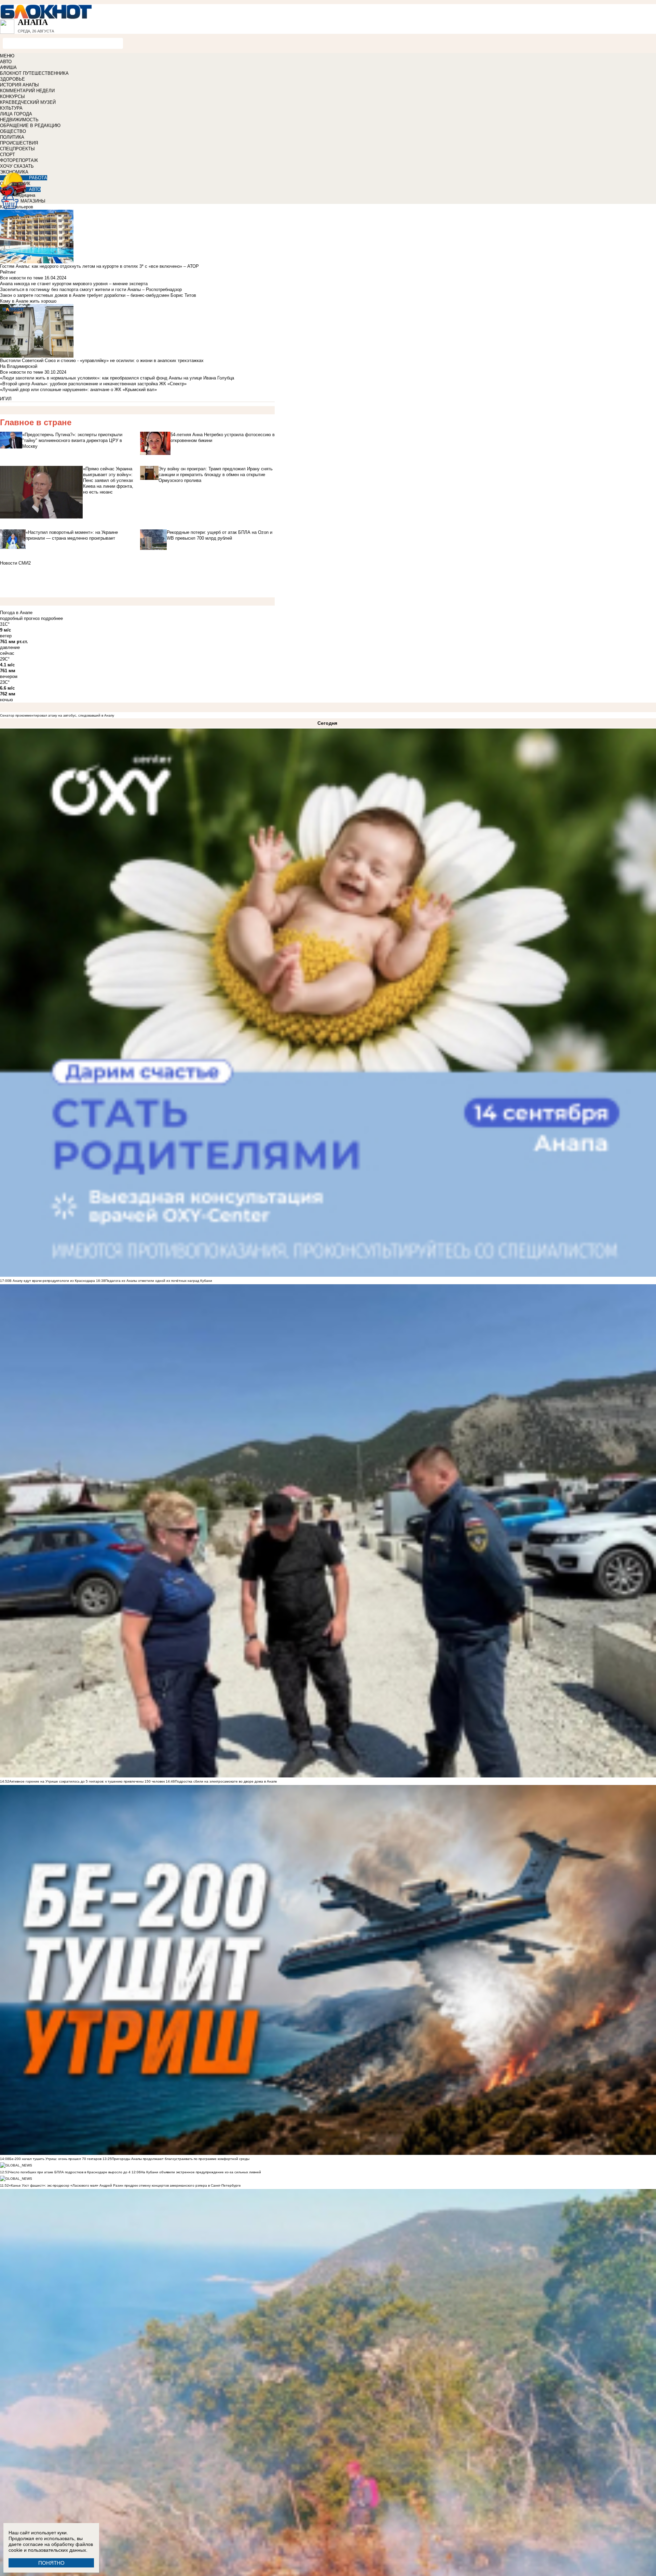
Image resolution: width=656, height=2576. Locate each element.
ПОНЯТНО (51, 2563)
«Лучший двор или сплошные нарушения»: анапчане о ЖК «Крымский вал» (78, 390)
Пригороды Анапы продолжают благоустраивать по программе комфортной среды (181, 2159)
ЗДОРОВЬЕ (12, 79)
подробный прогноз (20, 618)
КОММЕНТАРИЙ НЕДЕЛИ (27, 91)
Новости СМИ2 (15, 563)
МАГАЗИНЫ (33, 201)
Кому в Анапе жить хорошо (28, 301)
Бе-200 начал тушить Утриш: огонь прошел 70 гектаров (55, 2159)
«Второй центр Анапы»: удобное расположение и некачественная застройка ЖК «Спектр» (93, 384)
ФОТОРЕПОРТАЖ (19, 160)
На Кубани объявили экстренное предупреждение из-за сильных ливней (201, 2172)
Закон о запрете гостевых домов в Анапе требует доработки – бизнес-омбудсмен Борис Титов (98, 295)
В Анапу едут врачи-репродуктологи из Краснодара (52, 1281)
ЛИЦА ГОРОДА (16, 114)
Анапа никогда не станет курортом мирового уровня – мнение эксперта (74, 284)
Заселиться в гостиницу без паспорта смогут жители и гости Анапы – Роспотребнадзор (91, 289)
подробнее (52, 618)
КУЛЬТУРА (11, 108)
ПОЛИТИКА (12, 137)
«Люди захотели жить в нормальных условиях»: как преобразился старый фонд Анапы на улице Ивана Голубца (117, 378)
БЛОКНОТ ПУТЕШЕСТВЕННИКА (34, 73)
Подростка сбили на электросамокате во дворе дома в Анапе (226, 1781)
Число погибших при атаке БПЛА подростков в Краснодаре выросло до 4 (70, 2172)
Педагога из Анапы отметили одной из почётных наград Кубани (159, 1281)
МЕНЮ (7, 56)
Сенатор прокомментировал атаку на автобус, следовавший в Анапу (57, 715)
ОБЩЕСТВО (13, 131)
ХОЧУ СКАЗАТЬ (17, 166)
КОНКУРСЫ (12, 96)
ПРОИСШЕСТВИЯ (19, 143)
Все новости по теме (22, 278)
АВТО (6, 62)
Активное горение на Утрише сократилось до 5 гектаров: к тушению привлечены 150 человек (87, 1781)
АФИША (8, 67)
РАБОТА (38, 178)
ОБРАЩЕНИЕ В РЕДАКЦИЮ (30, 126)
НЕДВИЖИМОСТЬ (19, 120)
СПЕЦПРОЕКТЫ (17, 149)
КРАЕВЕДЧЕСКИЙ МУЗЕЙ (28, 102)
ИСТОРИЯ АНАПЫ (19, 85)
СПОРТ (8, 155)
